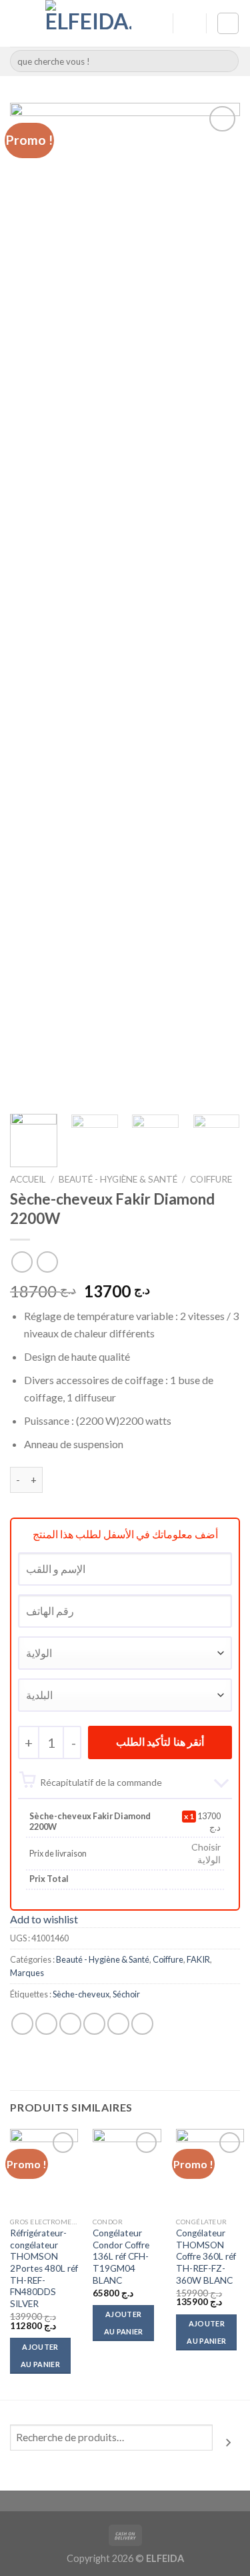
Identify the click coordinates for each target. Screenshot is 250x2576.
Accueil (28, 1179)
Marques (27, 1973)
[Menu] (18, 23)
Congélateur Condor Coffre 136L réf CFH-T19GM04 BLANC (121, 2257)
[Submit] (226, 61)
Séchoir (126, 1994)
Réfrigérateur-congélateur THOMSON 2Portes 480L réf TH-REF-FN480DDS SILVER (44, 2268)
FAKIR (198, 1959)
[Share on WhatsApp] (22, 2024)
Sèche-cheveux (81, 1994)
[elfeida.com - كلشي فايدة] (88, 23)
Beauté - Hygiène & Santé (118, 1179)
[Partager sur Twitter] (70, 2024)
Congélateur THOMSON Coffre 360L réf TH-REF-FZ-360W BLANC (206, 2257)
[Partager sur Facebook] (46, 2024)
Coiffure (211, 1179)
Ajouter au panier (40, 2355)
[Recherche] (228, 2443)
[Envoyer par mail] (94, 2024)
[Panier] (228, 23)
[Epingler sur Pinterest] (118, 2024)
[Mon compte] (157, 23)
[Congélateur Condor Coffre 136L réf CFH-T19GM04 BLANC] (127, 2170)
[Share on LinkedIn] (142, 2024)
